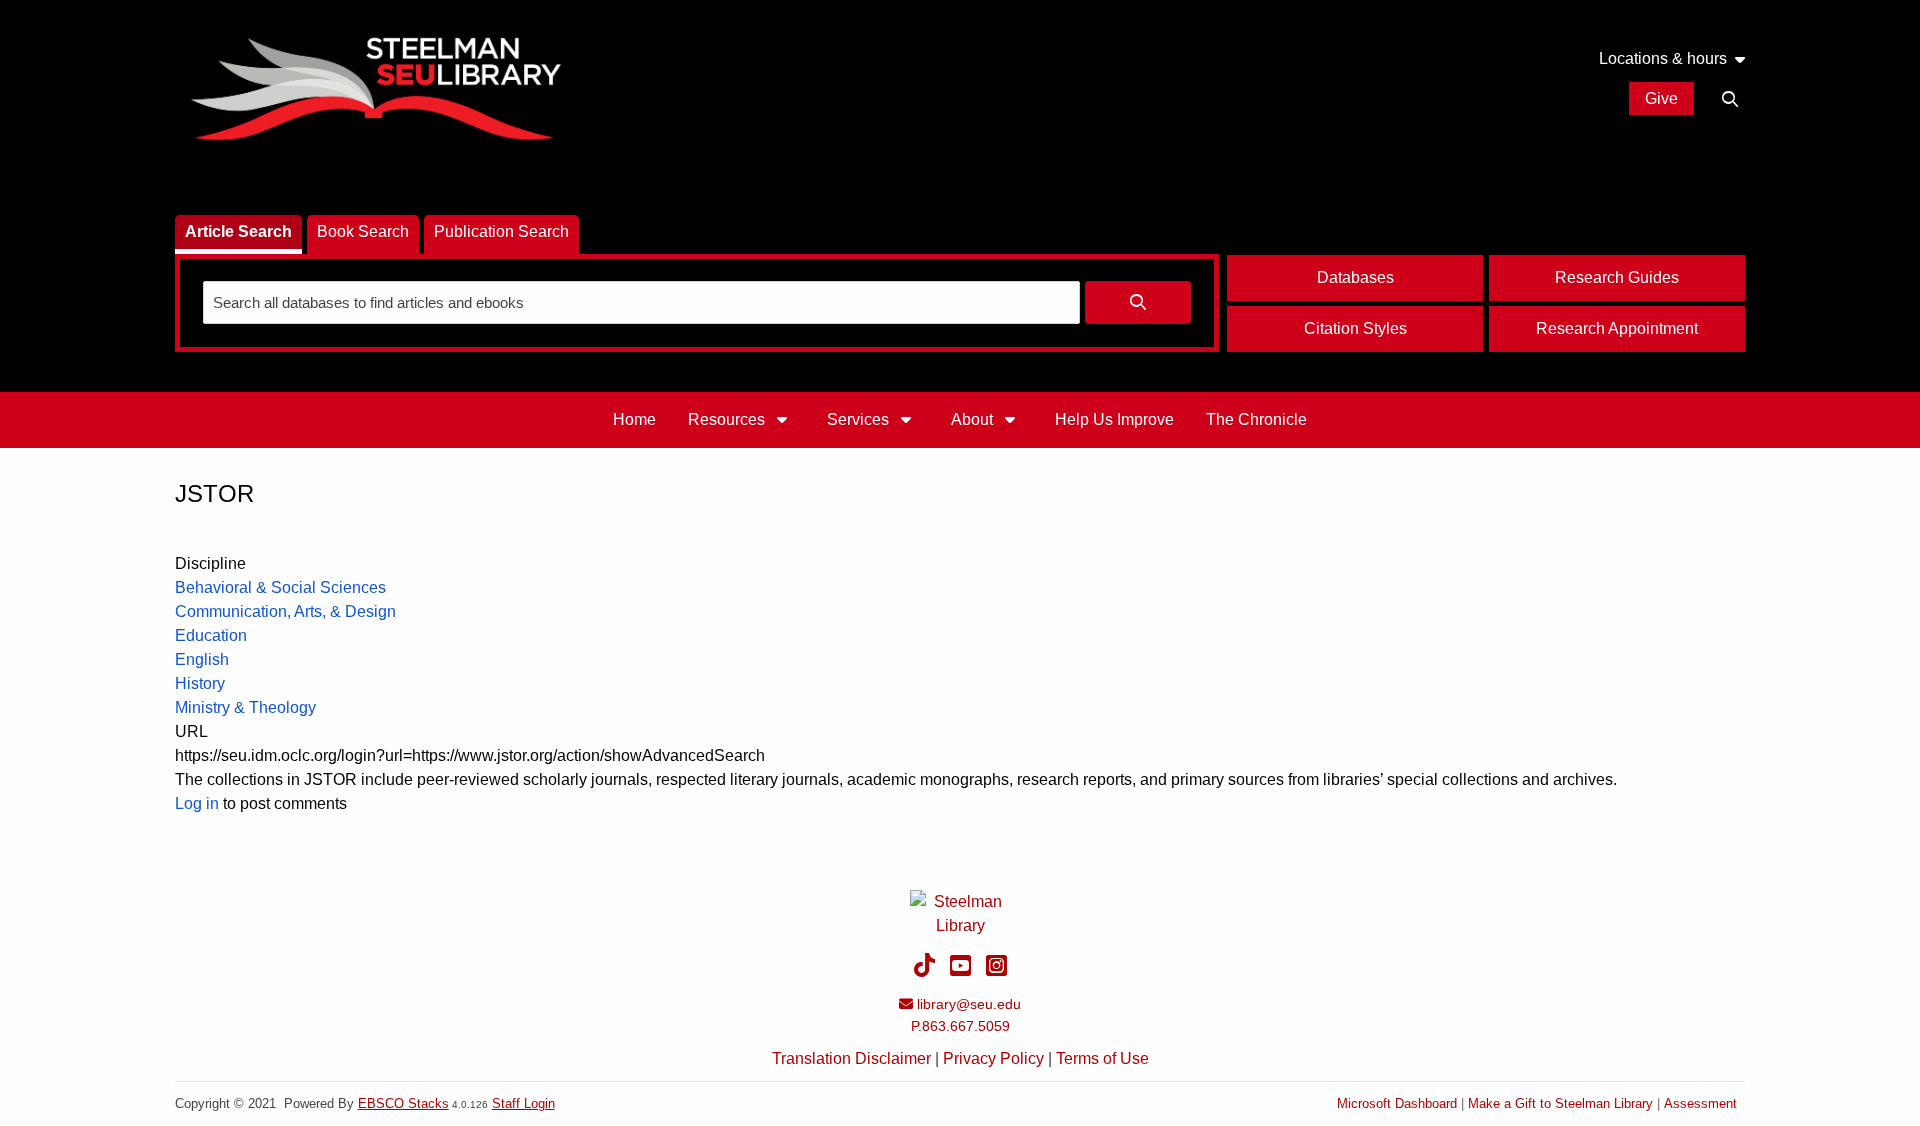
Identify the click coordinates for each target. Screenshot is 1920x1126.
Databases (1355, 277)
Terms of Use (1102, 1058)
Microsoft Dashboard (1397, 1103)
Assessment (1700, 1103)
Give (1661, 98)
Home (634, 419)
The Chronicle (1256, 419)
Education (211, 635)
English (202, 659)
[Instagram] (996, 965)
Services (860, 419)
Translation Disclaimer (851, 1058)
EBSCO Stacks (403, 1103)
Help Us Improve (1114, 419)
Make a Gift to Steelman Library (1560, 1103)
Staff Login (523, 1103)
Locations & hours (1663, 59)
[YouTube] (960, 965)
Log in (197, 803)
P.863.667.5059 (960, 1026)
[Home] (375, 85)
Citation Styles (1355, 328)
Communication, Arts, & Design (285, 611)
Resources (728, 419)
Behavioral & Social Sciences (280, 587)
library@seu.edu (968, 1004)
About (974, 419)
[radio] (238, 235)
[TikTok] (924, 965)
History (200, 683)
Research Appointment (1617, 328)
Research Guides (1617, 277)
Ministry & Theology (245, 707)
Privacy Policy (993, 1058)
